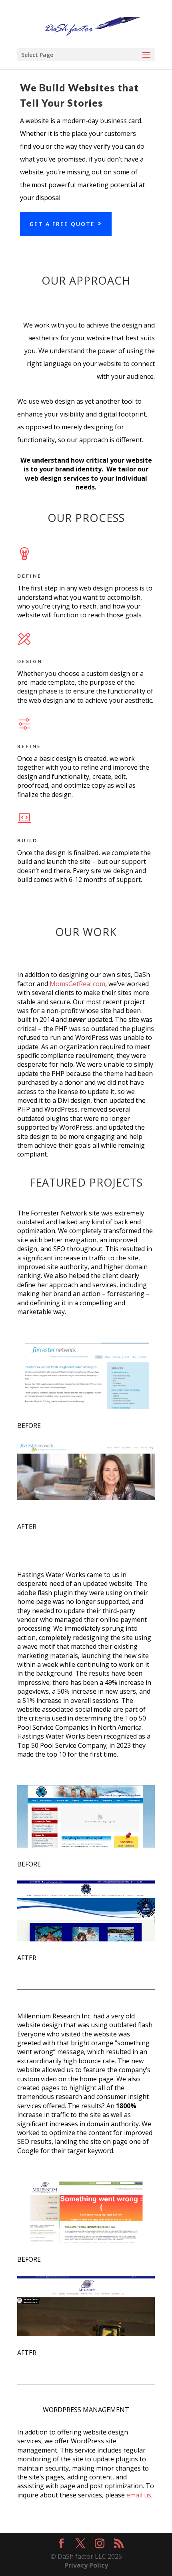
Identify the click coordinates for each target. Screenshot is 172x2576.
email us (139, 2495)
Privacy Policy (86, 2565)
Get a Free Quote (62, 224)
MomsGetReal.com (77, 984)
